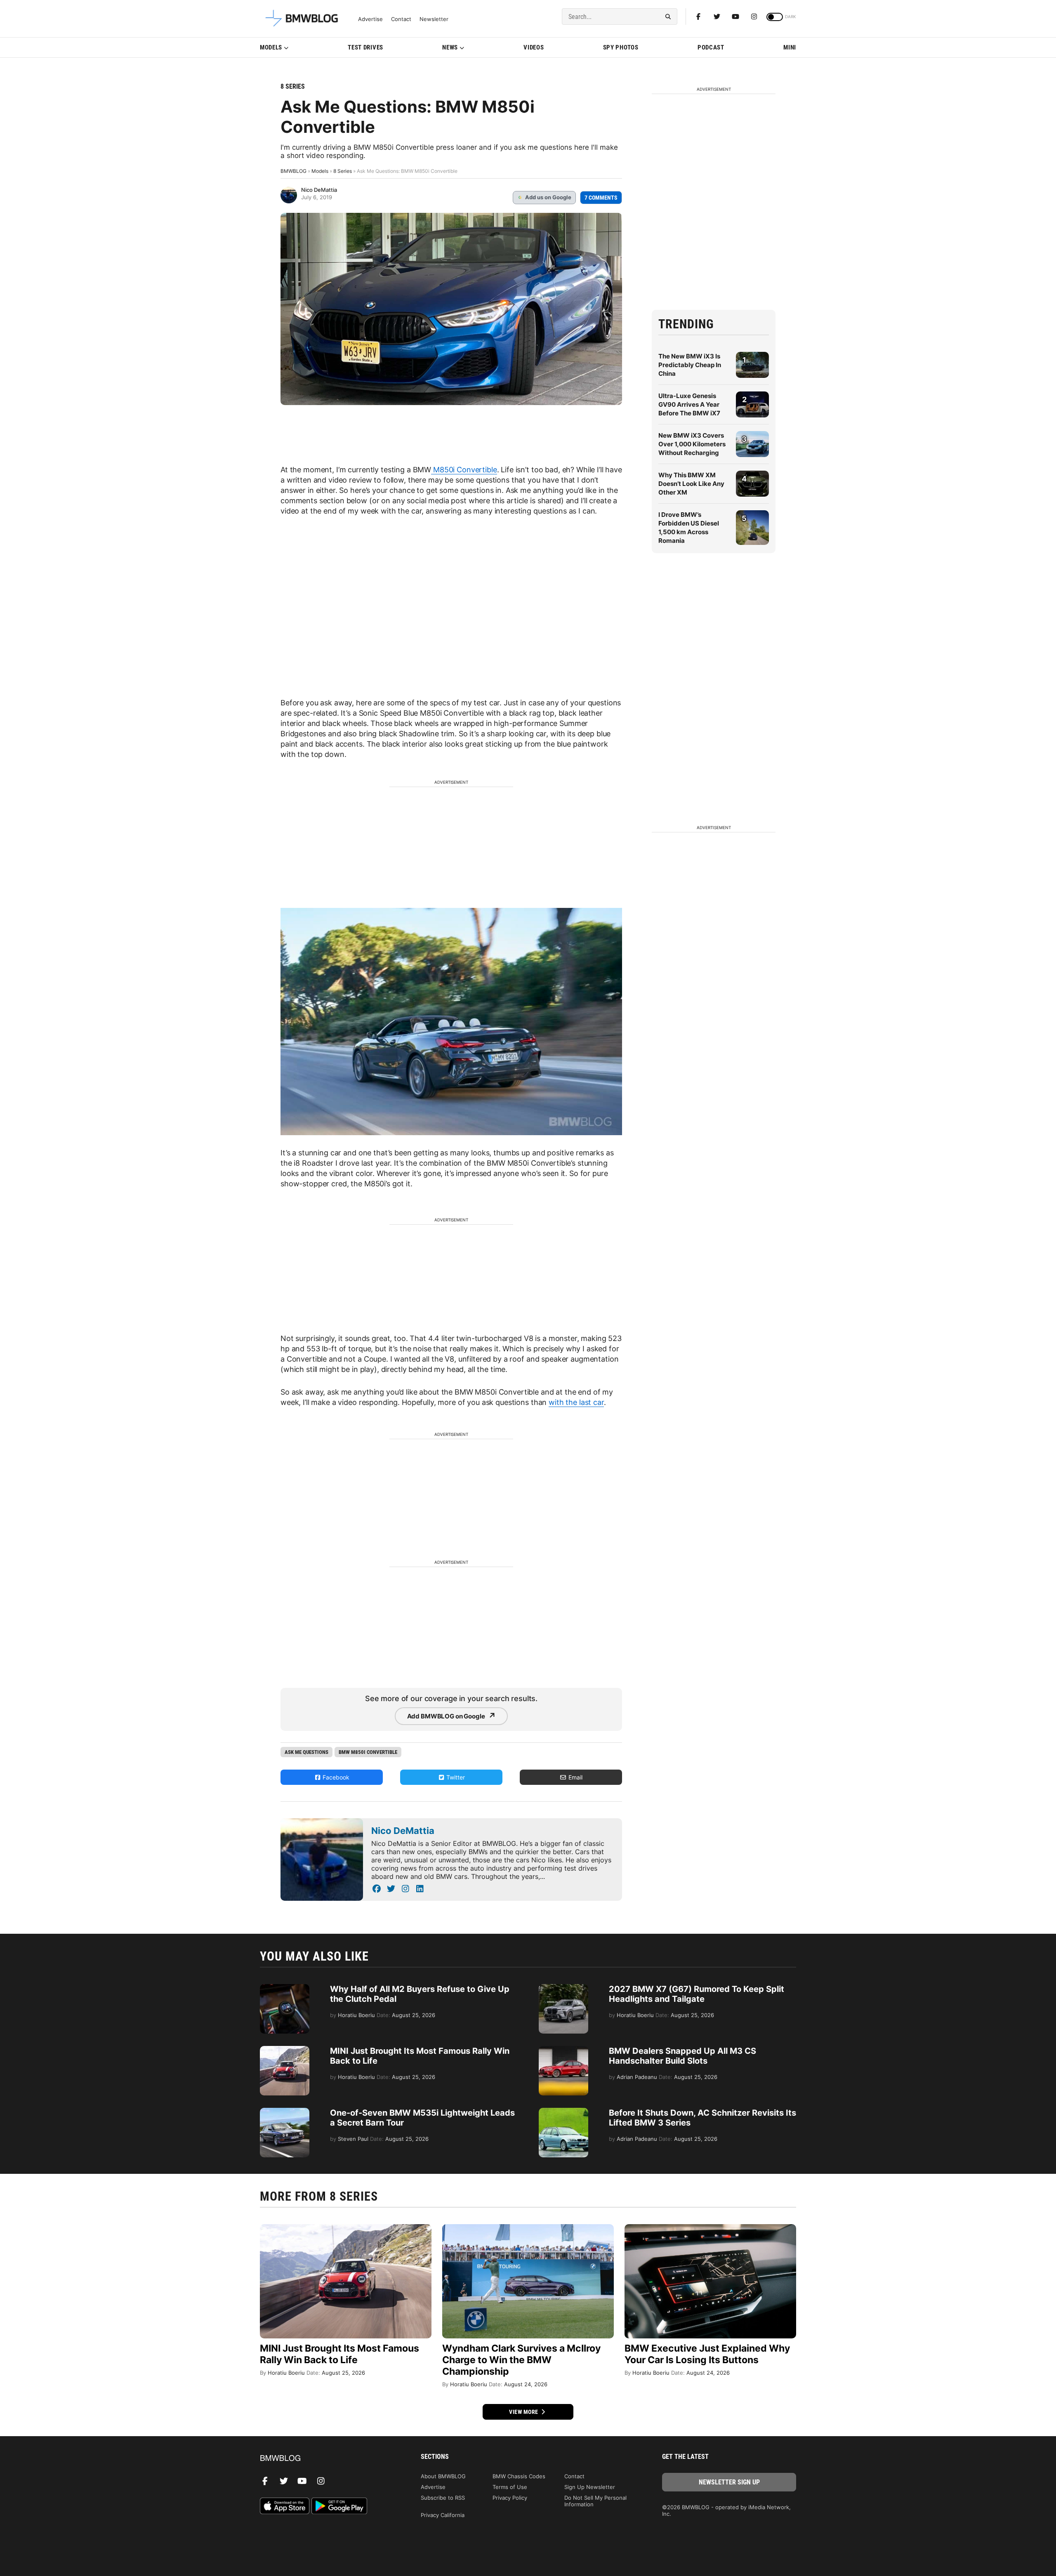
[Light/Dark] (775, 17)
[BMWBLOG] (327, 2459)
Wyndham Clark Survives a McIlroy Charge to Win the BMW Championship (521, 2360)
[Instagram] (754, 16)
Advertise (370, 19)
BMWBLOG (293, 171)
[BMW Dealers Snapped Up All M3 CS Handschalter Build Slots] (563, 2050)
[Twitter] (717, 16)
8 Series (293, 86)
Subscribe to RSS (443, 2498)
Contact (401, 19)
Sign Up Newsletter (590, 2487)
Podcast (711, 47)
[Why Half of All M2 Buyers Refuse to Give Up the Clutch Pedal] (285, 1988)
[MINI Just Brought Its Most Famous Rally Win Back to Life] (285, 2050)
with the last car (576, 1402)
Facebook (335, 1777)
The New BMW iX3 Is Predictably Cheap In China (690, 365)
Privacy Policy (510, 2498)
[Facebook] (698, 16)
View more (524, 2412)
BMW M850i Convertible (368, 1752)
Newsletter (434, 19)
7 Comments (601, 198)
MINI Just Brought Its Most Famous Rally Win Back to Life (339, 2354)
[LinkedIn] (420, 1889)
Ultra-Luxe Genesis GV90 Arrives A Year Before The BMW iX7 (689, 404)
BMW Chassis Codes (519, 2476)
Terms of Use (510, 2487)
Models (271, 47)
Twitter (455, 1777)
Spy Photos (621, 47)
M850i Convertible (464, 470)
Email (575, 1777)
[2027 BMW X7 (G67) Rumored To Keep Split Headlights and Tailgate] (563, 1988)
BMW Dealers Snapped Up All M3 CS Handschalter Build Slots (682, 2056)
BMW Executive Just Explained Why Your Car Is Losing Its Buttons (707, 2354)
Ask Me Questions (306, 1752)
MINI (790, 47)
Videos (534, 47)
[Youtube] (735, 16)
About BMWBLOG (443, 2476)
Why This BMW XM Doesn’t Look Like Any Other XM (691, 484)
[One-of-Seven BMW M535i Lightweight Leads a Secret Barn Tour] (285, 2112)
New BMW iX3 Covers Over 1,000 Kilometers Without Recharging (692, 444)
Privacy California (443, 2515)
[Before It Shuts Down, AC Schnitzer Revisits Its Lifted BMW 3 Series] (563, 2112)
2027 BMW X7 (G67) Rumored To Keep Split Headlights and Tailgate (697, 1994)
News (450, 47)
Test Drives (365, 47)
